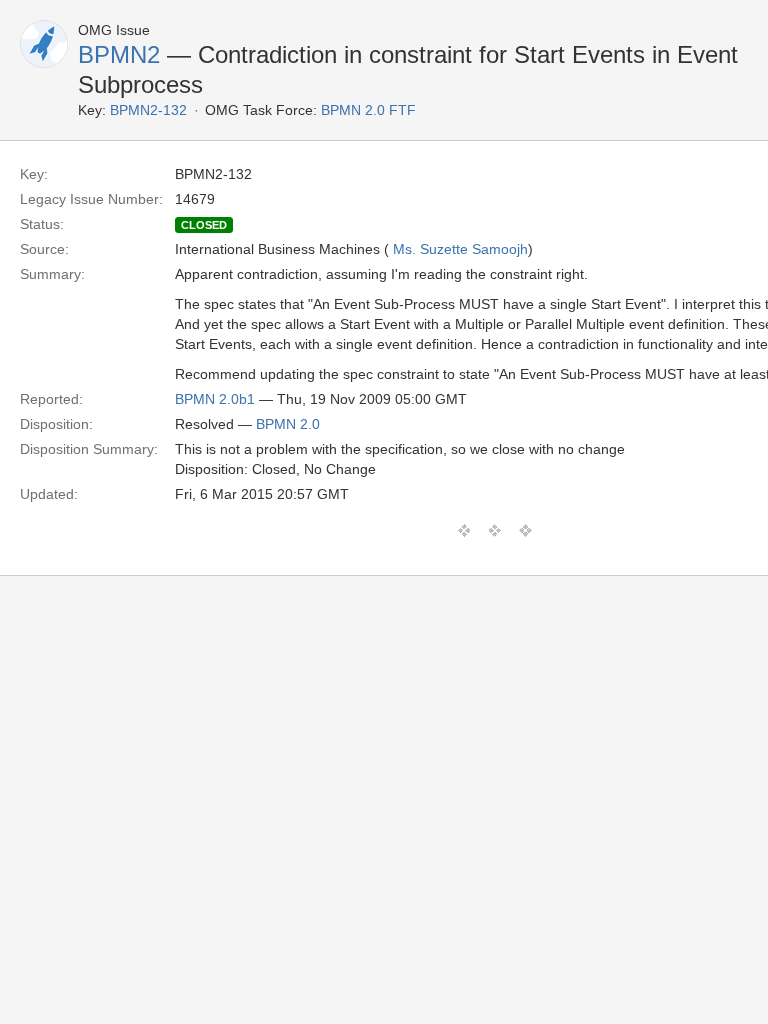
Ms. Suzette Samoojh (460, 249)
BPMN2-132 (148, 110)
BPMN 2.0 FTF (368, 110)
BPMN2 (119, 54)
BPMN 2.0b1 (215, 399)
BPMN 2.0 (288, 424)
